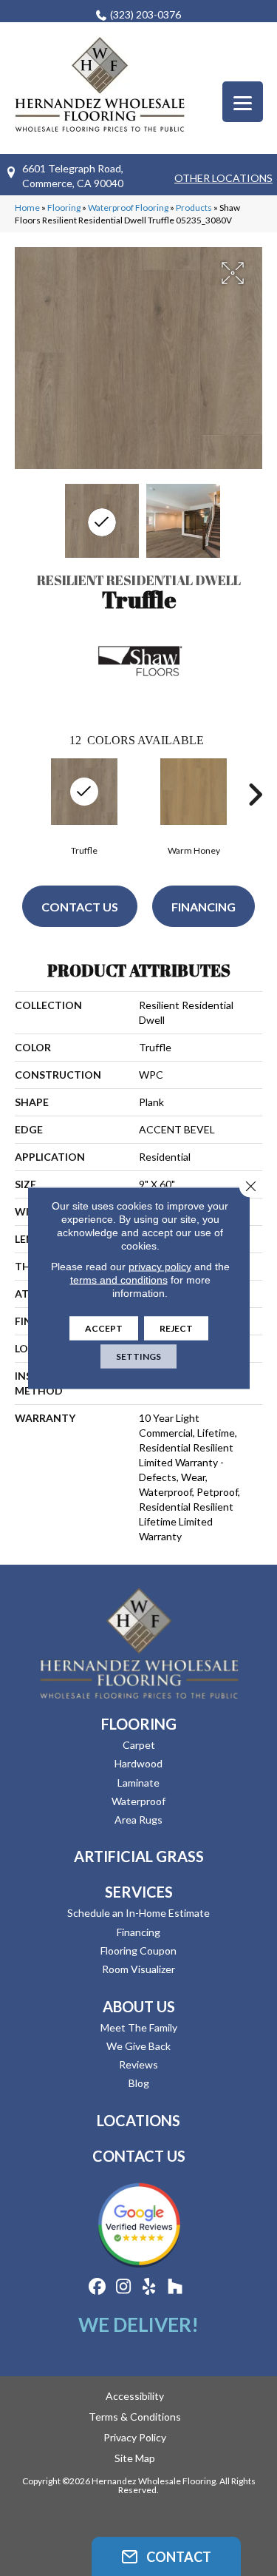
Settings (138, 1356)
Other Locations (223, 178)
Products (194, 208)
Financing (204, 907)
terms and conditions (119, 1280)
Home (27, 208)
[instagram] (124, 2287)
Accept (104, 1328)
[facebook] (98, 2287)
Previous (22, 795)
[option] (194, 805)
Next (255, 795)
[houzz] (175, 2287)
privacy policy (160, 1267)
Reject (176, 1328)
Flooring (64, 208)
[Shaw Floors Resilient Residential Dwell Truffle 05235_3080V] (102, 521)
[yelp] (150, 2287)
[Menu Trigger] (243, 102)
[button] (166, 2556)
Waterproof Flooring (128, 208)
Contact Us (80, 907)
